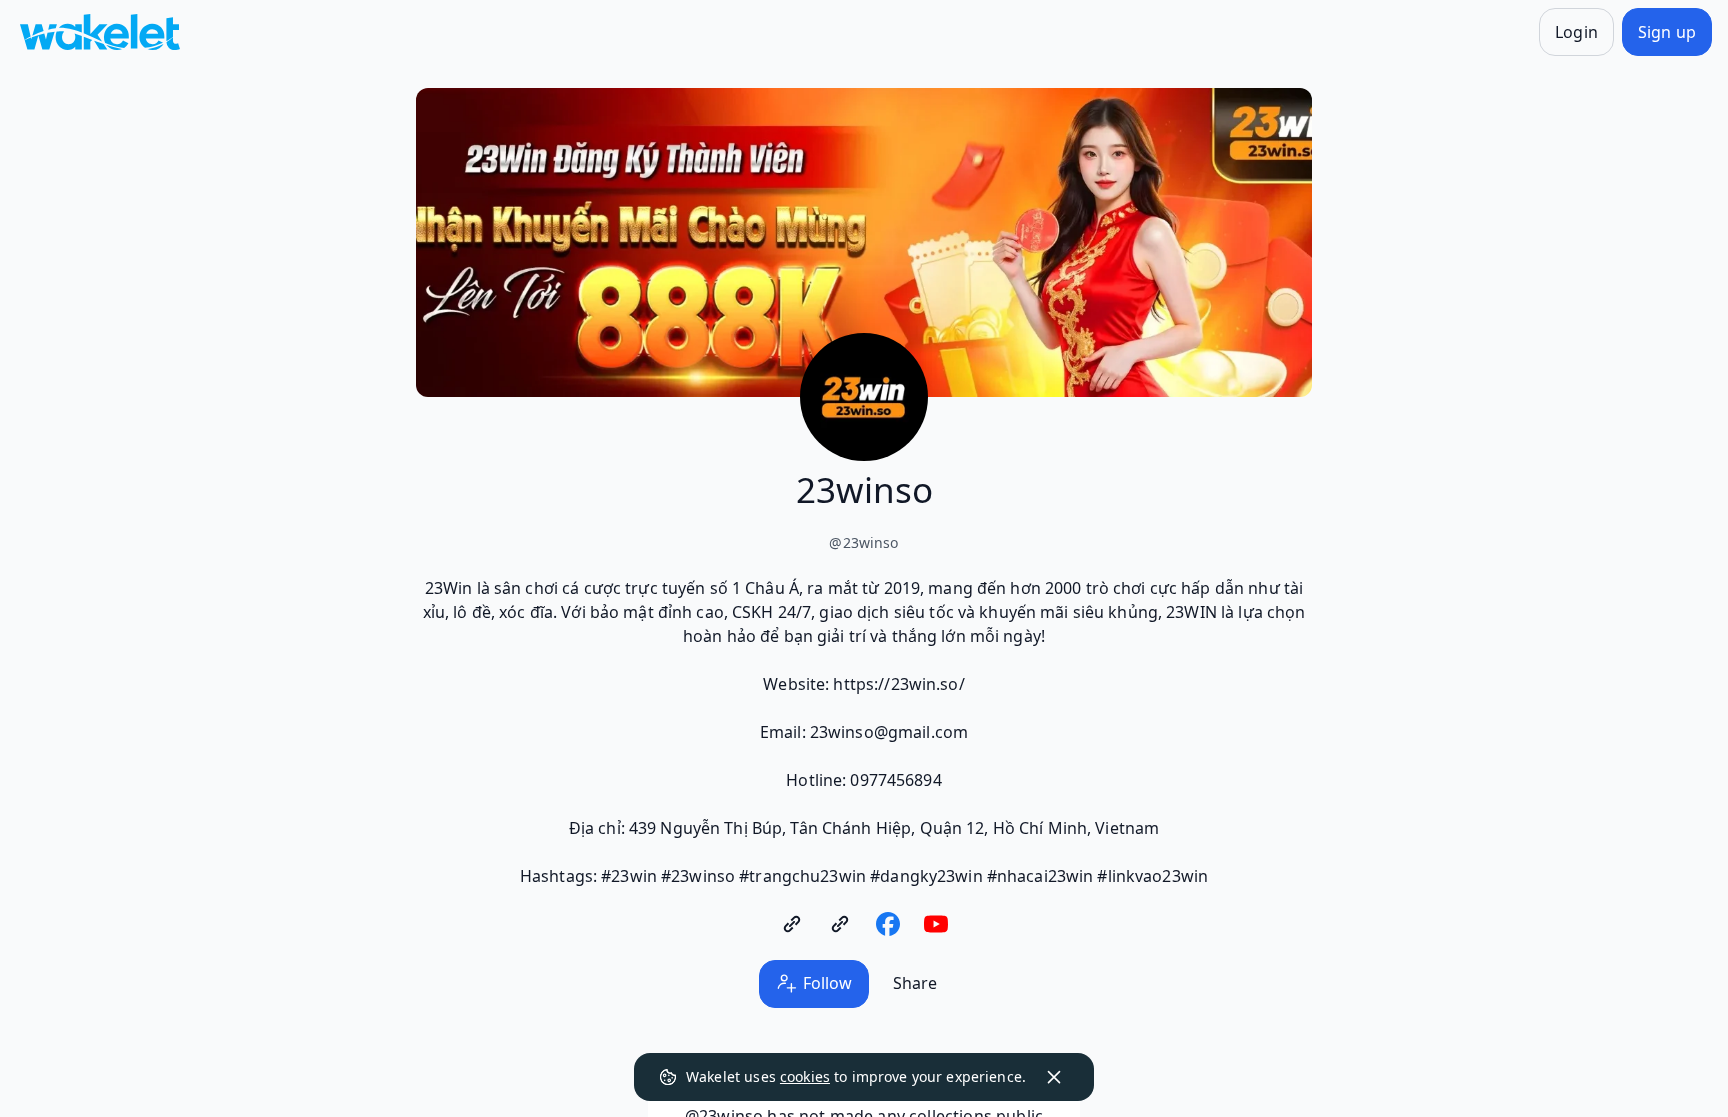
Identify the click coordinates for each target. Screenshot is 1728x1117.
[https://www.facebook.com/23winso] (888, 924)
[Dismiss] (1054, 1077)
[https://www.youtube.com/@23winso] (936, 924)
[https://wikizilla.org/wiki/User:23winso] (840, 924)
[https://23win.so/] (792, 924)
